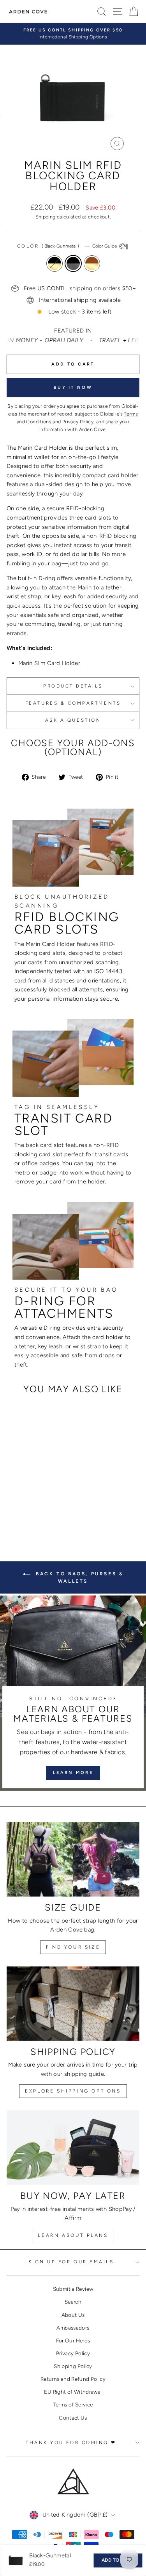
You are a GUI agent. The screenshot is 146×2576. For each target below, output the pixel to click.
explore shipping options (73, 2091)
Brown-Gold (92, 263)
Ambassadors (73, 2328)
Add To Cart (118, 2560)
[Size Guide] (73, 1859)
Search (73, 2302)
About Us (73, 2315)
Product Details (73, 686)
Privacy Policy (73, 2353)
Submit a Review (73, 2289)
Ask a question (73, 720)
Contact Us (73, 2418)
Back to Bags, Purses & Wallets (79, 1577)
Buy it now (73, 387)
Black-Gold (55, 263)
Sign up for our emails (71, 2262)
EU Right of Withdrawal (73, 2392)
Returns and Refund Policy (73, 2379)
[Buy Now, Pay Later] (73, 2148)
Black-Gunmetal (73, 263)
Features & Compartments (73, 703)
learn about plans (73, 2235)
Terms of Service (73, 2404)
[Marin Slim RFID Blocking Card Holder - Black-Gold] (23, 1505)
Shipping (46, 217)
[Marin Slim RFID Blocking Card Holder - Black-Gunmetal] (32, 1505)
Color (68, 246)
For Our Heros (73, 2340)
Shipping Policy (73, 2366)
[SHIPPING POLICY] (73, 2004)
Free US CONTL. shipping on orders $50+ (80, 288)
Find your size (73, 1947)
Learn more (73, 1773)
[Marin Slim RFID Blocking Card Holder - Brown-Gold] (41, 1505)
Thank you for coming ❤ (71, 2443)
